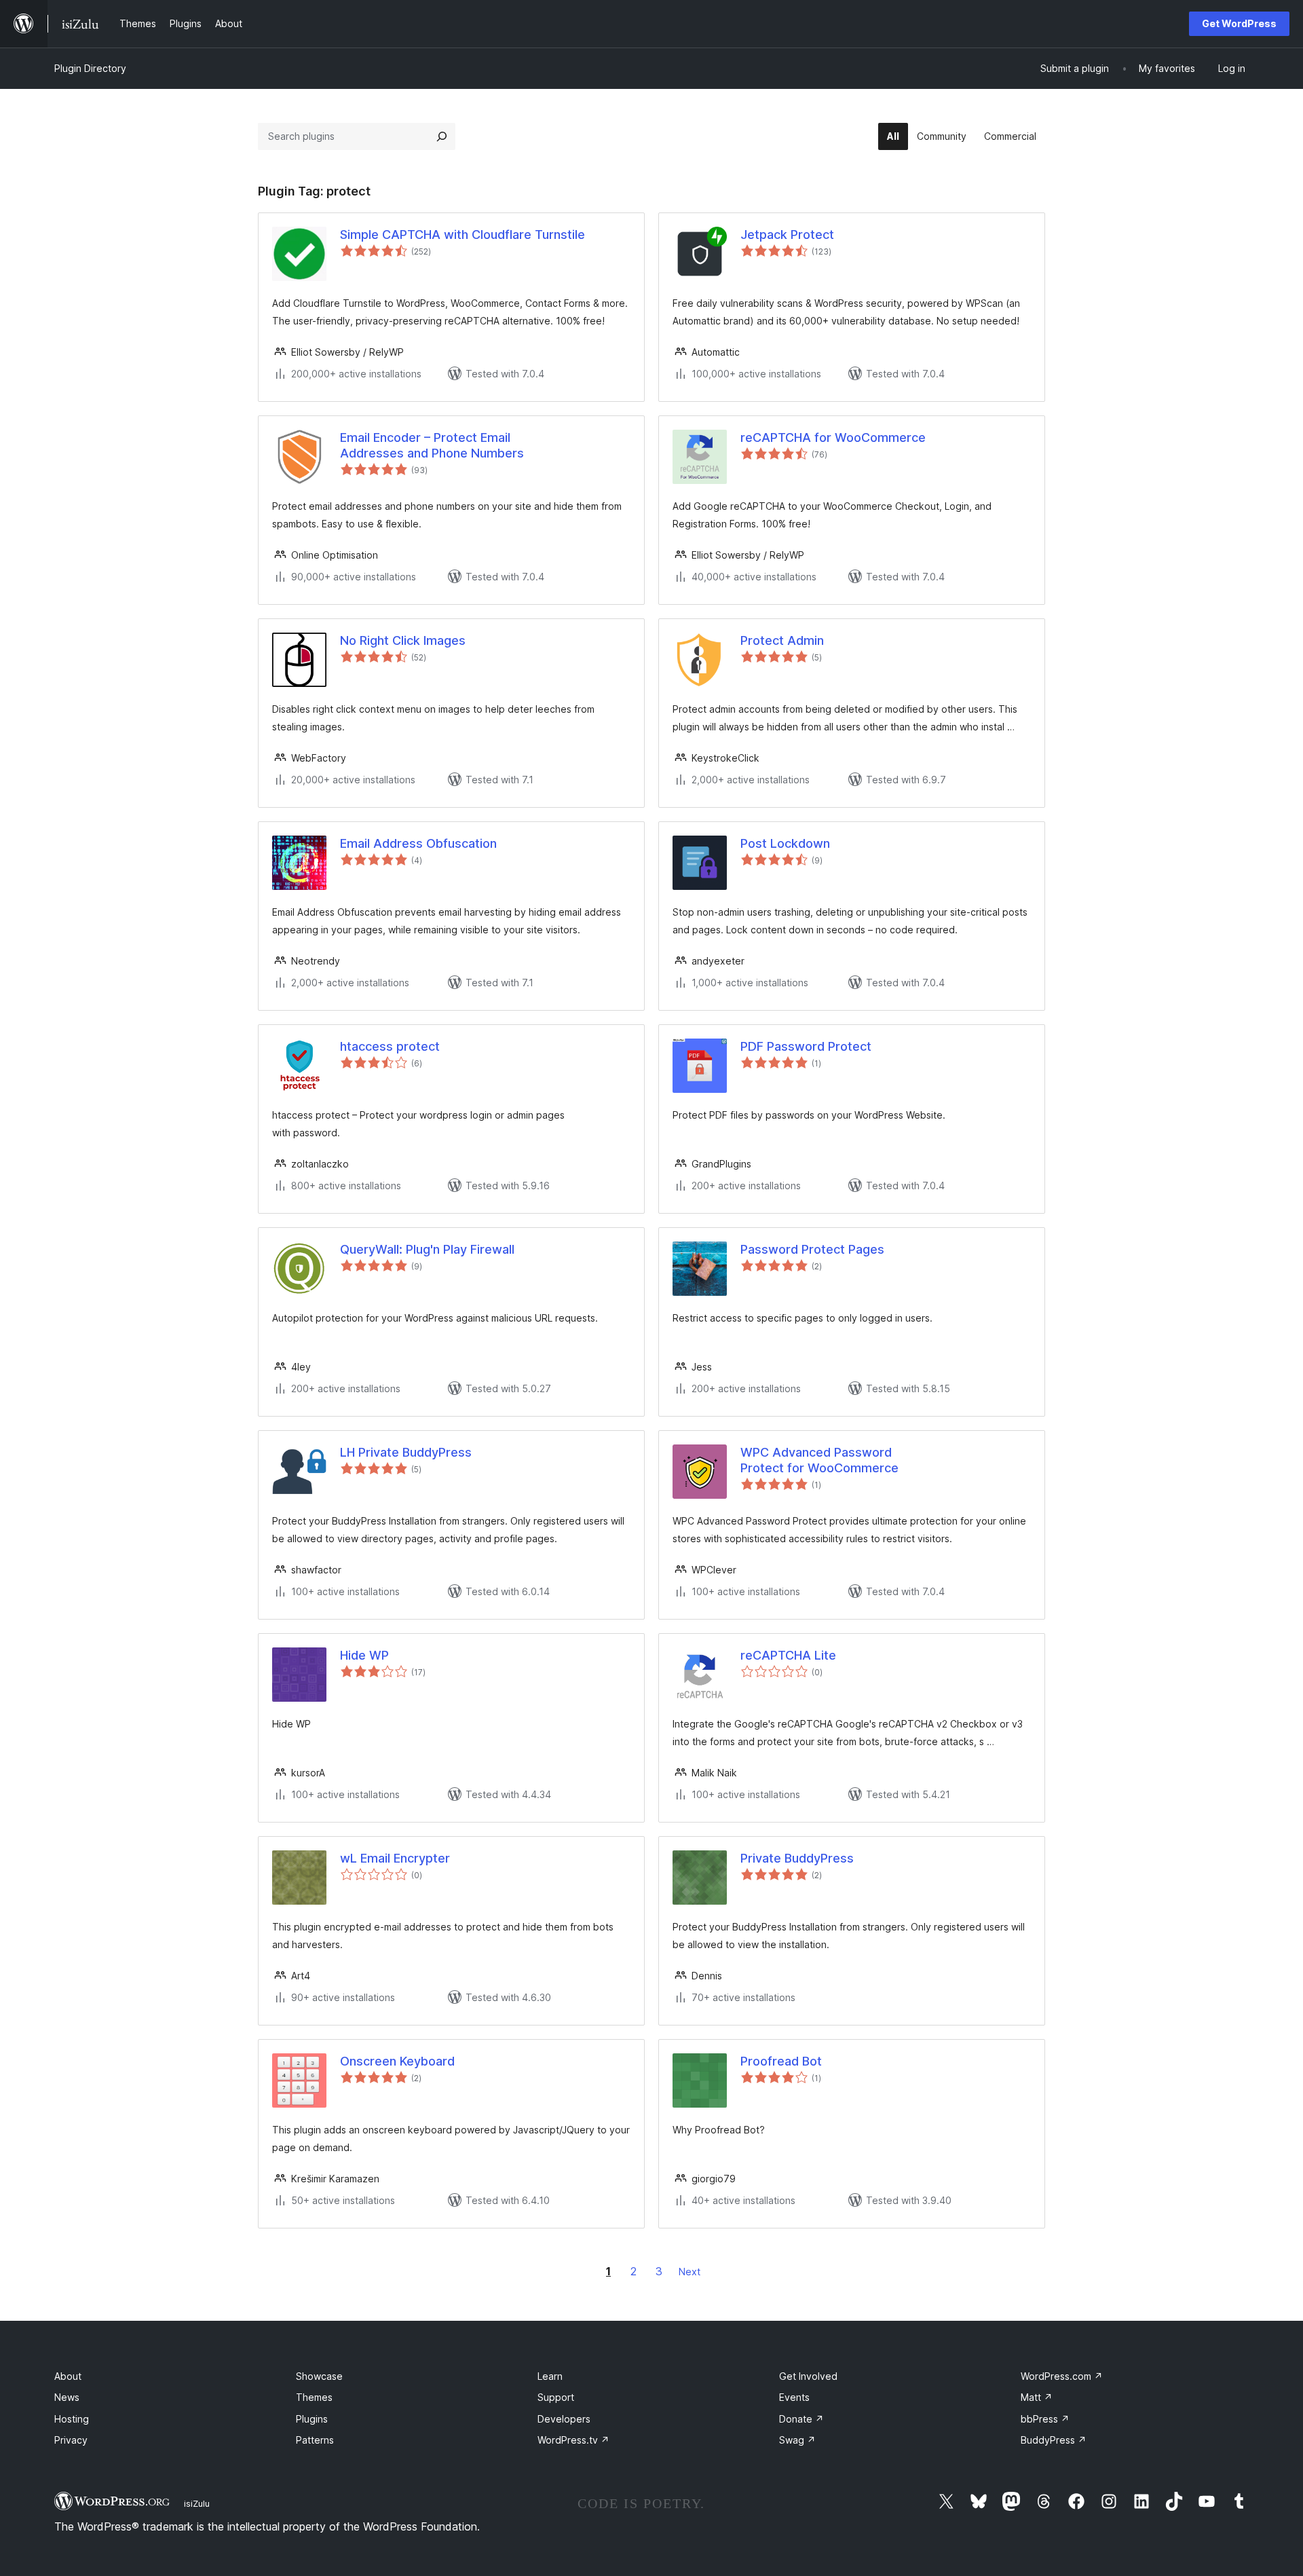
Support (556, 2397)
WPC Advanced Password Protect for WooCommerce (819, 1460)
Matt (1037, 2397)
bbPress (1045, 2419)
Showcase (319, 2376)
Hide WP (364, 1655)
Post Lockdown (785, 843)
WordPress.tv (573, 2440)
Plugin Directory (90, 68)
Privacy (71, 2440)
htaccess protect (390, 1046)
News (67, 2397)
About (68, 2376)
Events (794, 2397)
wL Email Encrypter (395, 1858)
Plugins (312, 2419)
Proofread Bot (781, 2061)
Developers (564, 2419)
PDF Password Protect (806, 1046)
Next (690, 2272)
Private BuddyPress (797, 1858)
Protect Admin (782, 640)
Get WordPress (1239, 23)
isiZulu (197, 2503)
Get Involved (808, 2376)
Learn (550, 2376)
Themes (314, 2397)
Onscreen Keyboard (397, 2061)
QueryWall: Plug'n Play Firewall (427, 1249)
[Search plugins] (442, 136)
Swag (797, 2440)
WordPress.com (1062, 2376)
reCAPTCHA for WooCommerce (833, 437)
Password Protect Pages (812, 1249)
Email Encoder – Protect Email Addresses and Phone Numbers (432, 445)
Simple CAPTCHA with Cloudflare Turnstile (462, 235)
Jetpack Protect (787, 235)
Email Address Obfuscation (418, 843)
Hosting (72, 2419)
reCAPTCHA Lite (788, 1655)
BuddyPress (1054, 2440)
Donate (801, 2419)
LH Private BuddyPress (406, 1452)
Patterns (315, 2440)
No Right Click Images (403, 640)
